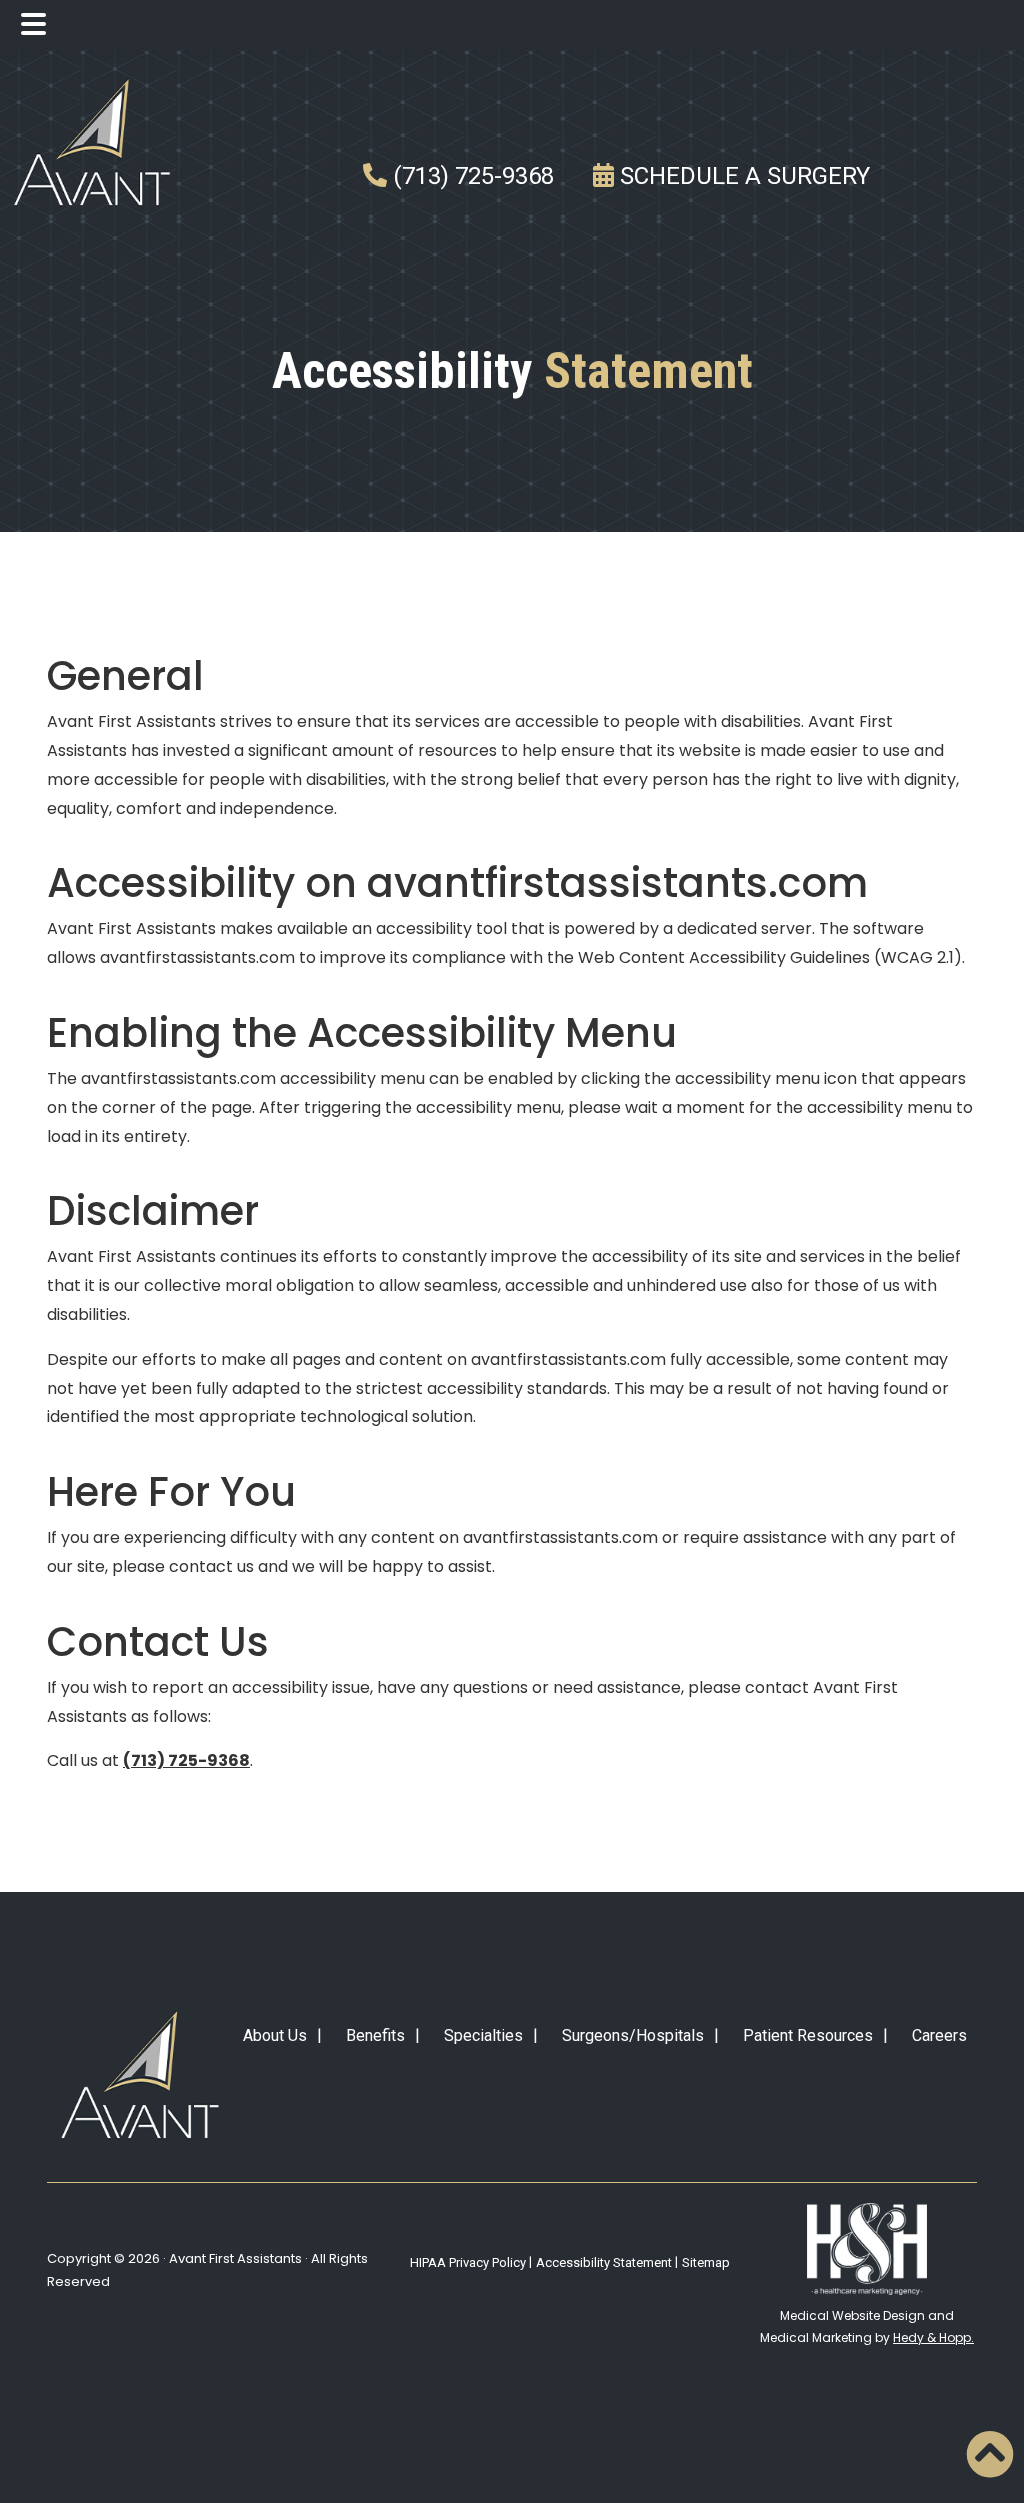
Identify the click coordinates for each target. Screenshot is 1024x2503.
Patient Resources (808, 2035)
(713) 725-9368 (470, 176)
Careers (939, 2035)
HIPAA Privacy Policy (468, 2262)
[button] (990, 2454)
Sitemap (706, 2262)
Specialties (483, 2035)
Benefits (375, 2035)
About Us (275, 2035)
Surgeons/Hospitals (633, 2035)
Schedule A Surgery (742, 176)
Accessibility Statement (604, 2262)
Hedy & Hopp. (933, 2337)
